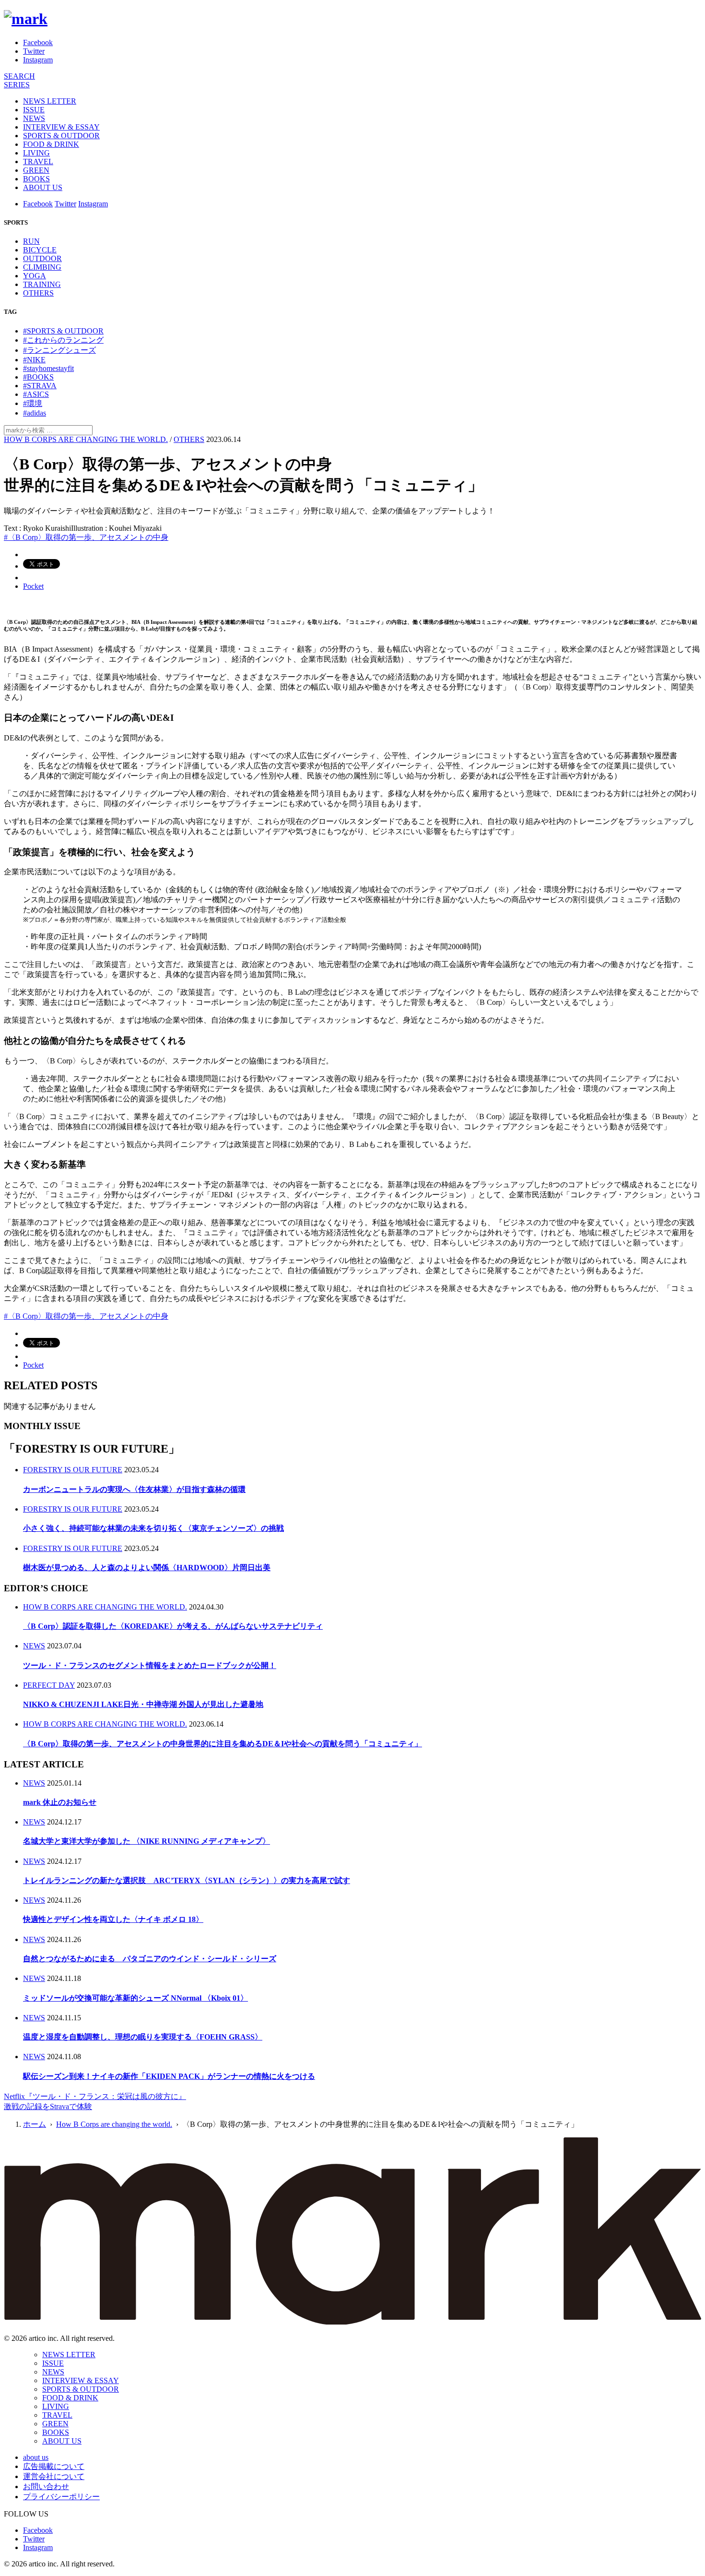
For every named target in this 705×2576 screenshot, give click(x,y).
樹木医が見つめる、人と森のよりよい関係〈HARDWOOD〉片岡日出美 (147, 1568)
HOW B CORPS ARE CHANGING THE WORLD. (86, 439)
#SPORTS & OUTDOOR (63, 331)
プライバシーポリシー (61, 2497)
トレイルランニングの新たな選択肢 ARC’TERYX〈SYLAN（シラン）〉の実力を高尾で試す (187, 1880)
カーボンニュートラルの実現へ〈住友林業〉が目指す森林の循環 (134, 1489)
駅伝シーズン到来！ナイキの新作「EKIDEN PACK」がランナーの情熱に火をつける (169, 2076)
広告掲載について (54, 2466)
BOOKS (36, 179)
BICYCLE (40, 250)
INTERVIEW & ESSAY (61, 127)
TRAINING (42, 284)
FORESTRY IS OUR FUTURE (73, 1470)
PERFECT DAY (49, 1685)
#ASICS (36, 394)
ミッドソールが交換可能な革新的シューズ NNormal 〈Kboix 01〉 (135, 1998)
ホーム (35, 2124)
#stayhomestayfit (48, 368)
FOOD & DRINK (51, 144)
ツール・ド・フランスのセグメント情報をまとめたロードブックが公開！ (150, 1665)
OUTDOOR (42, 258)
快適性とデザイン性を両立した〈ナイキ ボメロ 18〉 (113, 1919)
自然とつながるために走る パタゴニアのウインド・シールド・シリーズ (150, 1959)
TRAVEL (38, 161)
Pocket (33, 586)
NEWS (34, 118)
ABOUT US (43, 187)
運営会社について (54, 2476)
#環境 (33, 403)
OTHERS (38, 293)
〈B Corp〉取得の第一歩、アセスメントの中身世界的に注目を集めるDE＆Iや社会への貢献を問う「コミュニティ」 (223, 1744)
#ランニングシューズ (59, 350)
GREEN (36, 170)
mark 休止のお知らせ (60, 1802)
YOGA (35, 276)
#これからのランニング (63, 340)
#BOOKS (38, 377)
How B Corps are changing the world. (114, 2124)
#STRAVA (40, 386)
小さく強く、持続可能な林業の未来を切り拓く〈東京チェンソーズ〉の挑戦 (153, 1528)
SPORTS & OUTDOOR (61, 136)
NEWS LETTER (50, 101)
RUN (31, 241)
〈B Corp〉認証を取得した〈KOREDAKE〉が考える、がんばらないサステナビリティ (173, 1626)
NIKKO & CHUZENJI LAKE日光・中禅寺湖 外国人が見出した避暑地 (143, 1704)
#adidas (35, 413)
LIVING (36, 153)
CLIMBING (42, 267)
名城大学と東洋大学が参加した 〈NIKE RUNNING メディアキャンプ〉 (147, 1841)
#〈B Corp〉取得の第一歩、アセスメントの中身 (86, 537)
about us (36, 2457)
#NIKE (34, 360)
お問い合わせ (46, 2487)
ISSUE (34, 110)
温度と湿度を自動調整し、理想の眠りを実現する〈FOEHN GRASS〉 (143, 2037)
